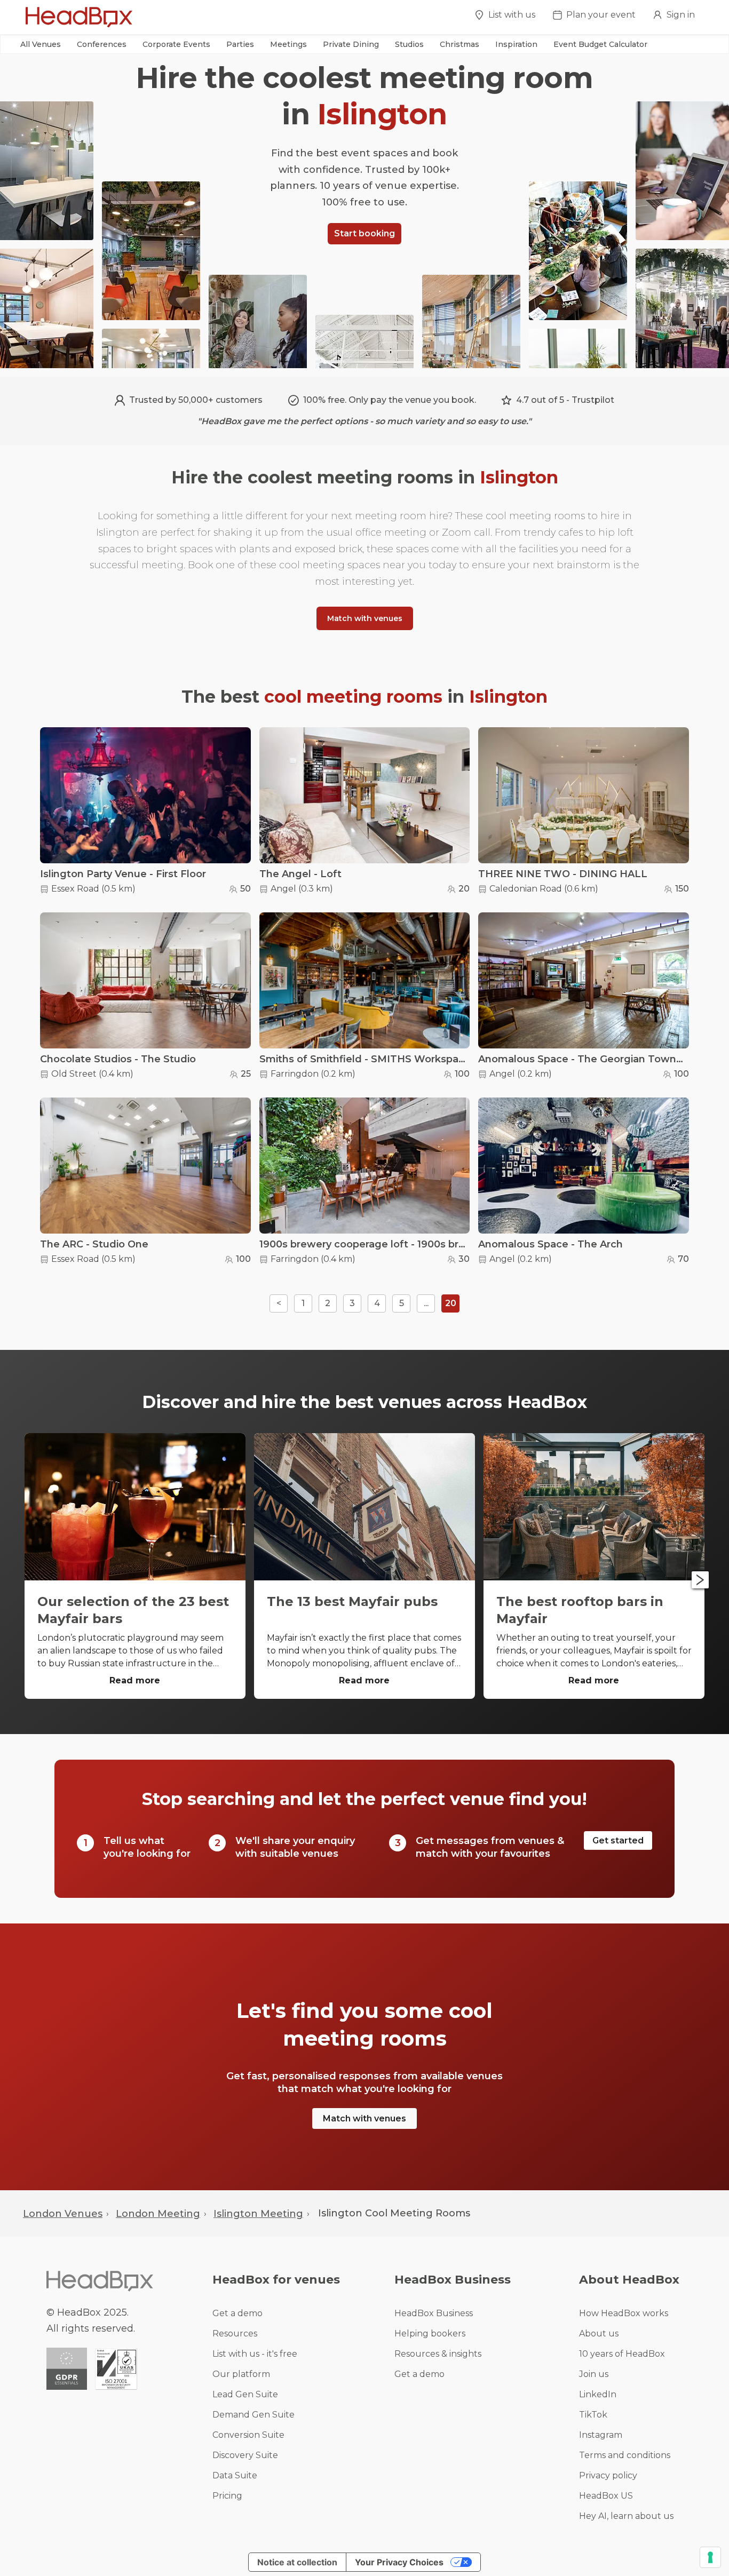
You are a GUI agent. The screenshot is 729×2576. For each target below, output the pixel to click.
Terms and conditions (625, 2455)
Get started (618, 1840)
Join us (594, 2374)
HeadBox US (606, 2496)
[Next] (700, 1580)
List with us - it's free (255, 2354)
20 (451, 1303)
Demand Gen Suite (253, 2415)
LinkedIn (598, 2394)
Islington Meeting (258, 2214)
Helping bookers (430, 2333)
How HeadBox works (624, 2313)
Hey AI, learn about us (626, 2516)
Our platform (241, 2374)
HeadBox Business (434, 2313)
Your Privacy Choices (399, 2562)
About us (599, 2333)
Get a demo (237, 2313)
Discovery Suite (245, 2455)
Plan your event (601, 15)
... (426, 1303)
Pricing (227, 2496)
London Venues (63, 2214)
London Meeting (158, 2214)
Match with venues (365, 618)
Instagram (601, 2435)
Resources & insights (438, 2354)
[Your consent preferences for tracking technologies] (710, 2557)
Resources (235, 2333)
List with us (512, 15)
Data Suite (235, 2475)
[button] (41, 44)
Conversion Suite (248, 2435)
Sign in (681, 15)
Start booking (364, 233)
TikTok (593, 2415)
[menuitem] (505, 18)
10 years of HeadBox (622, 2354)
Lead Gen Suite (245, 2394)
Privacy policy (608, 2475)
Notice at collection (297, 2562)
